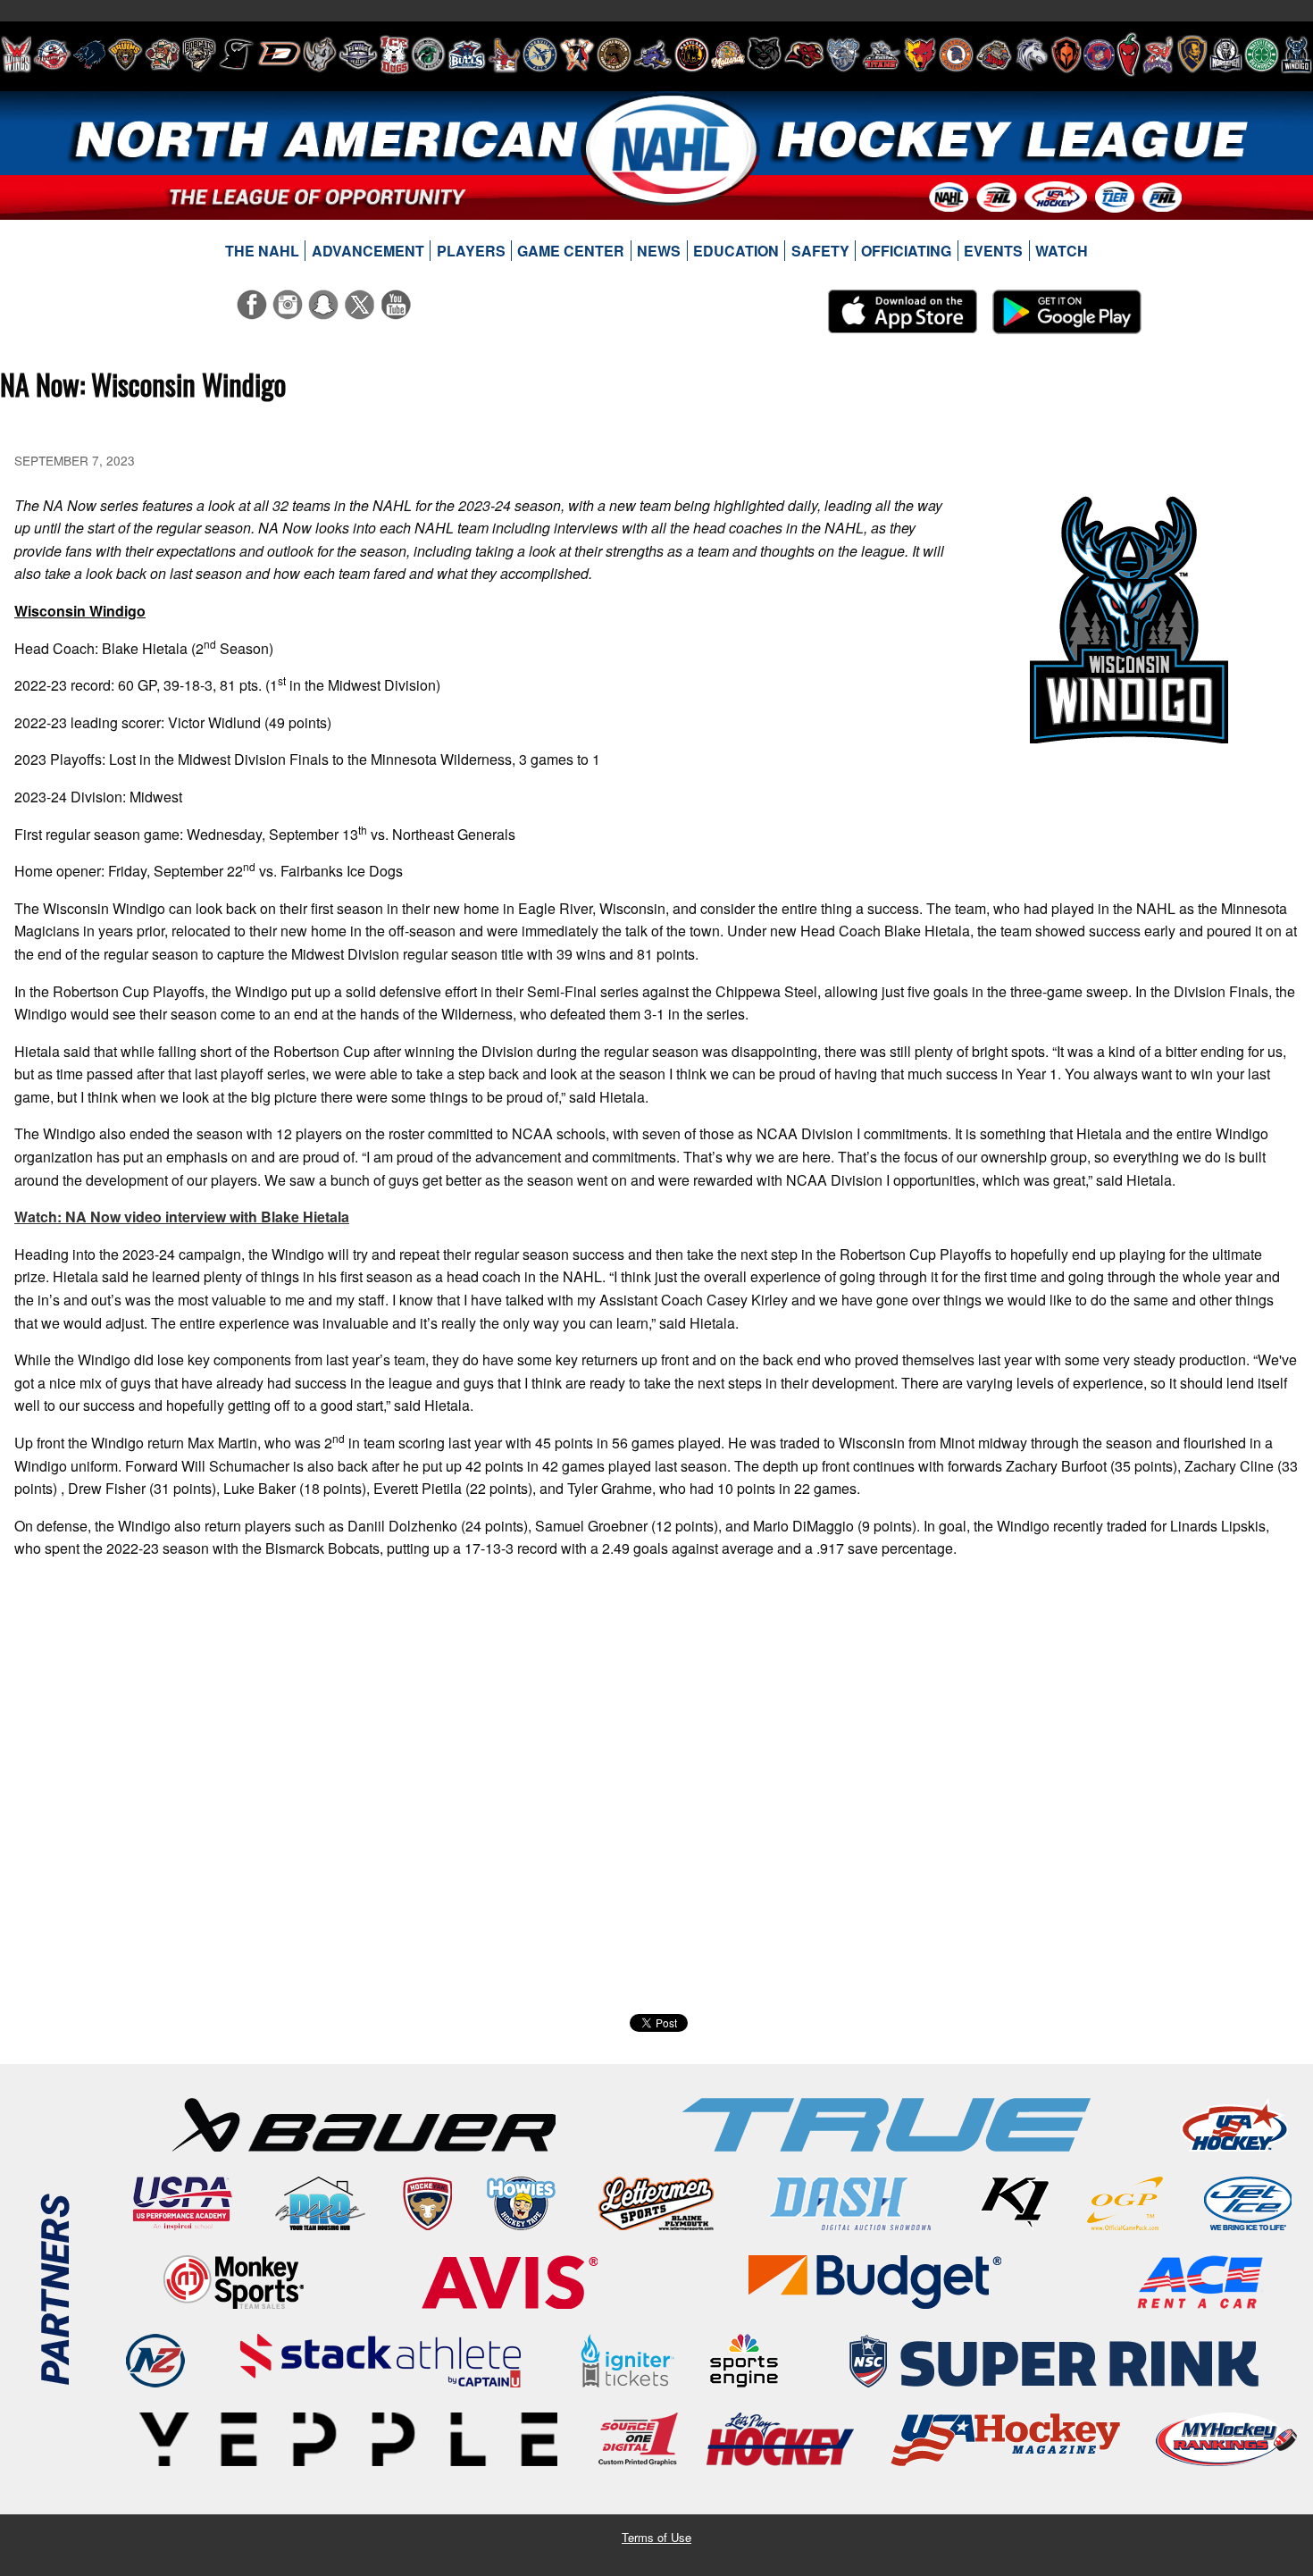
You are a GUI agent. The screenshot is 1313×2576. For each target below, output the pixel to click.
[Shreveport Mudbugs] (1158, 55)
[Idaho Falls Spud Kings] (504, 55)
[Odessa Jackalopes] (994, 55)
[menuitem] (263, 251)
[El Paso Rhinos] (320, 55)
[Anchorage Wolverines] (89, 55)
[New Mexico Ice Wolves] (920, 55)
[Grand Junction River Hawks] (428, 55)
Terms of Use (656, 2537)
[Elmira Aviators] (358, 55)
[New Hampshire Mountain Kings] (843, 55)
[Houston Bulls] (467, 55)
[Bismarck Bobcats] (199, 55)
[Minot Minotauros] (804, 55)
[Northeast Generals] (956, 55)
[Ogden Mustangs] (1032, 55)
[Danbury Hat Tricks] (279, 55)
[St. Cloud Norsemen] (1226, 55)
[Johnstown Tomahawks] (577, 55)
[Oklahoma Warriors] (1066, 55)
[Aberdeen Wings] (16, 55)
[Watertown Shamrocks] (1262, 55)
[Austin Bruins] (125, 55)
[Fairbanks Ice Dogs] (394, 55)
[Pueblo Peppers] (1129, 55)
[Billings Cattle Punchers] (163, 55)
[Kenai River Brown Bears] (614, 55)
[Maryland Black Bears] (692, 55)
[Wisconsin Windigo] (1296, 55)
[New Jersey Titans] (882, 55)
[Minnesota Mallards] (728, 55)
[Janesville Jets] (540, 55)
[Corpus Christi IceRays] (237, 55)
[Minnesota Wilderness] (764, 55)
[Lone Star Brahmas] (653, 55)
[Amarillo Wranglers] (52, 55)
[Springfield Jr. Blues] (1192, 55)
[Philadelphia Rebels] (1099, 55)
